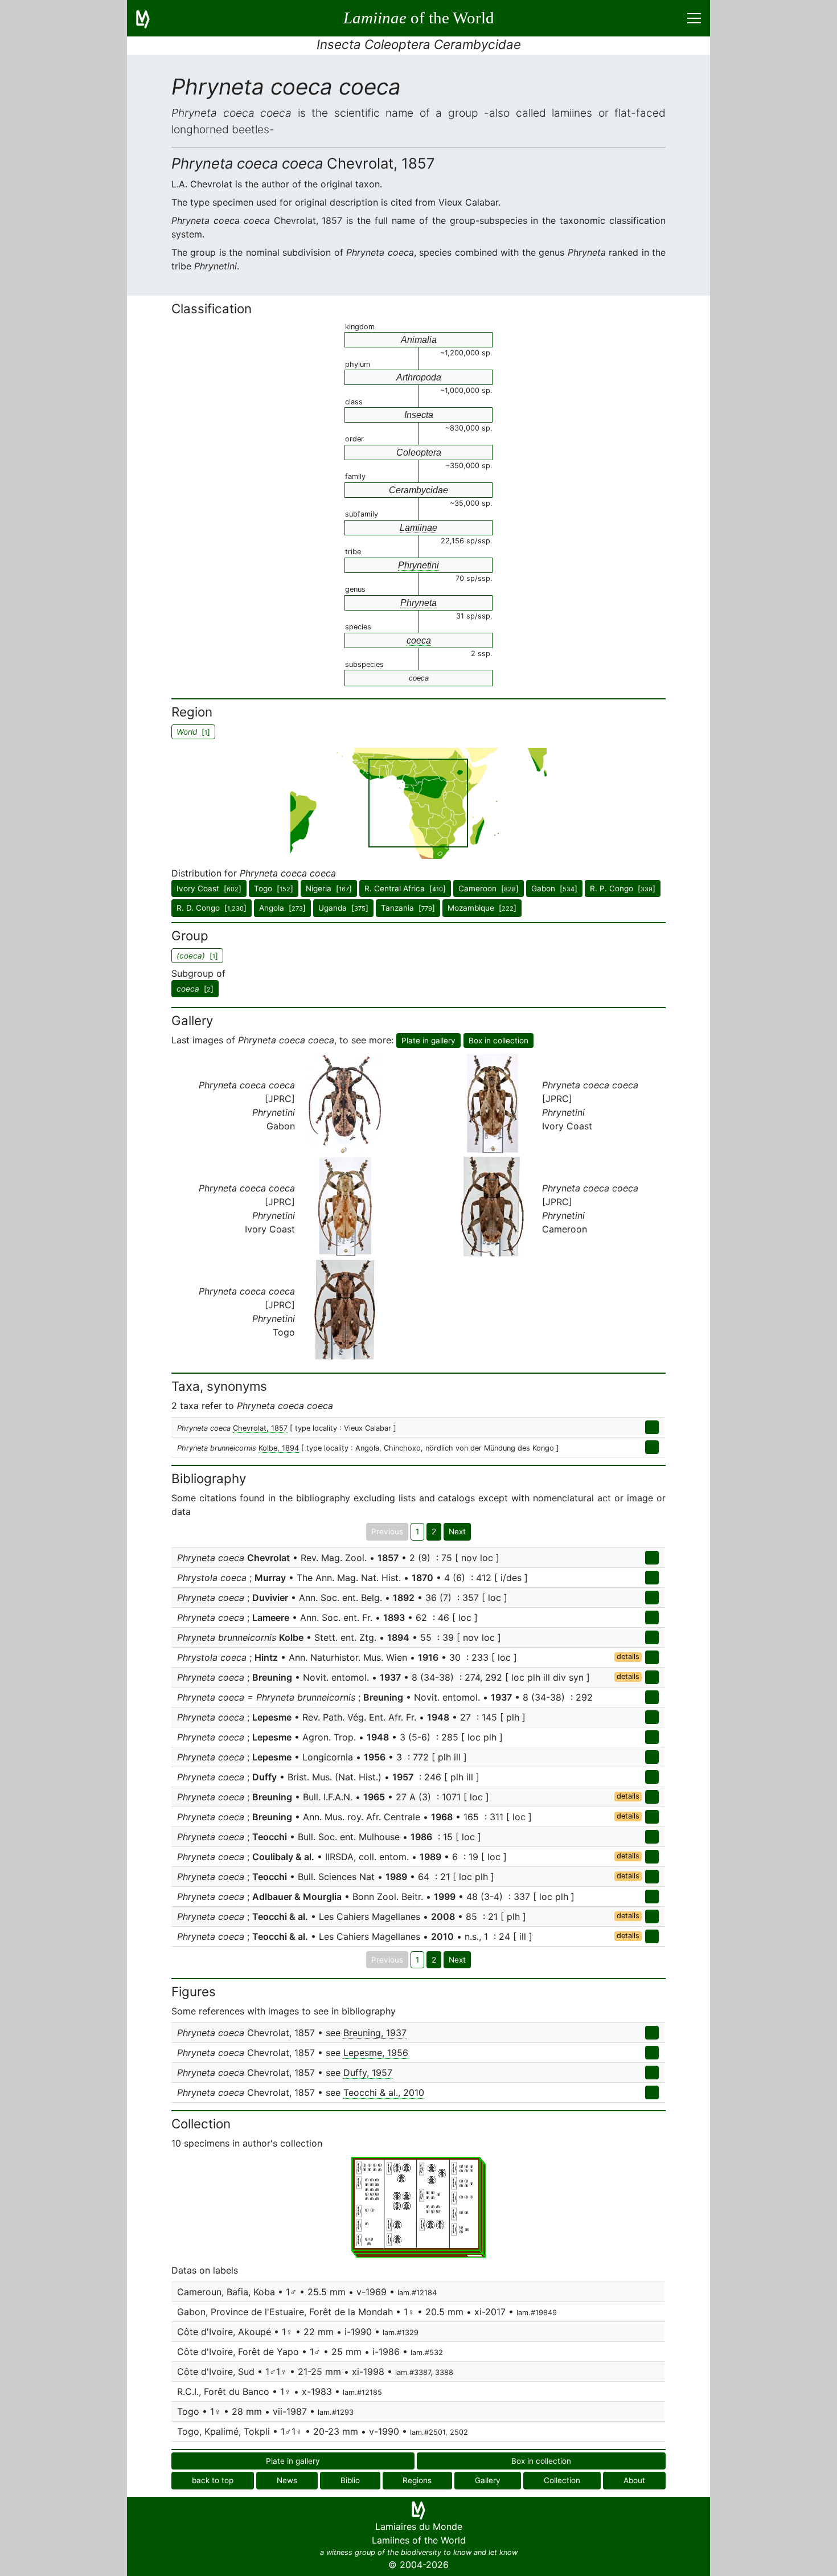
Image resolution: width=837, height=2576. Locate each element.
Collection (562, 2480)
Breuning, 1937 (375, 2033)
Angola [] (282, 908)
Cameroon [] (489, 888)
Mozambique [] (482, 908)
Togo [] (274, 888)
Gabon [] (554, 888)
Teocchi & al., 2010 (384, 2092)
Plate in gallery (428, 1041)
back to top (213, 2480)
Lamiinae (419, 528)
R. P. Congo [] (623, 888)
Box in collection (498, 1041)
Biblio (350, 2480)
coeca (419, 640)
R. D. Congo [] (212, 908)
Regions (417, 2480)
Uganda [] (343, 908)
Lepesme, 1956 (376, 2053)
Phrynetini (419, 565)
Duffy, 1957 (368, 2073)
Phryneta (419, 603)
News (287, 2480)
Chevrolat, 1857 (260, 1428)
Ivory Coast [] (209, 888)
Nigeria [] (329, 888)
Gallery (488, 2480)
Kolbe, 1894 (279, 1448)
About (634, 2480)
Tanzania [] (408, 908)
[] (195, 989)
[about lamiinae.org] (150, 18)
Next (457, 1531)
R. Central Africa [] (405, 888)
